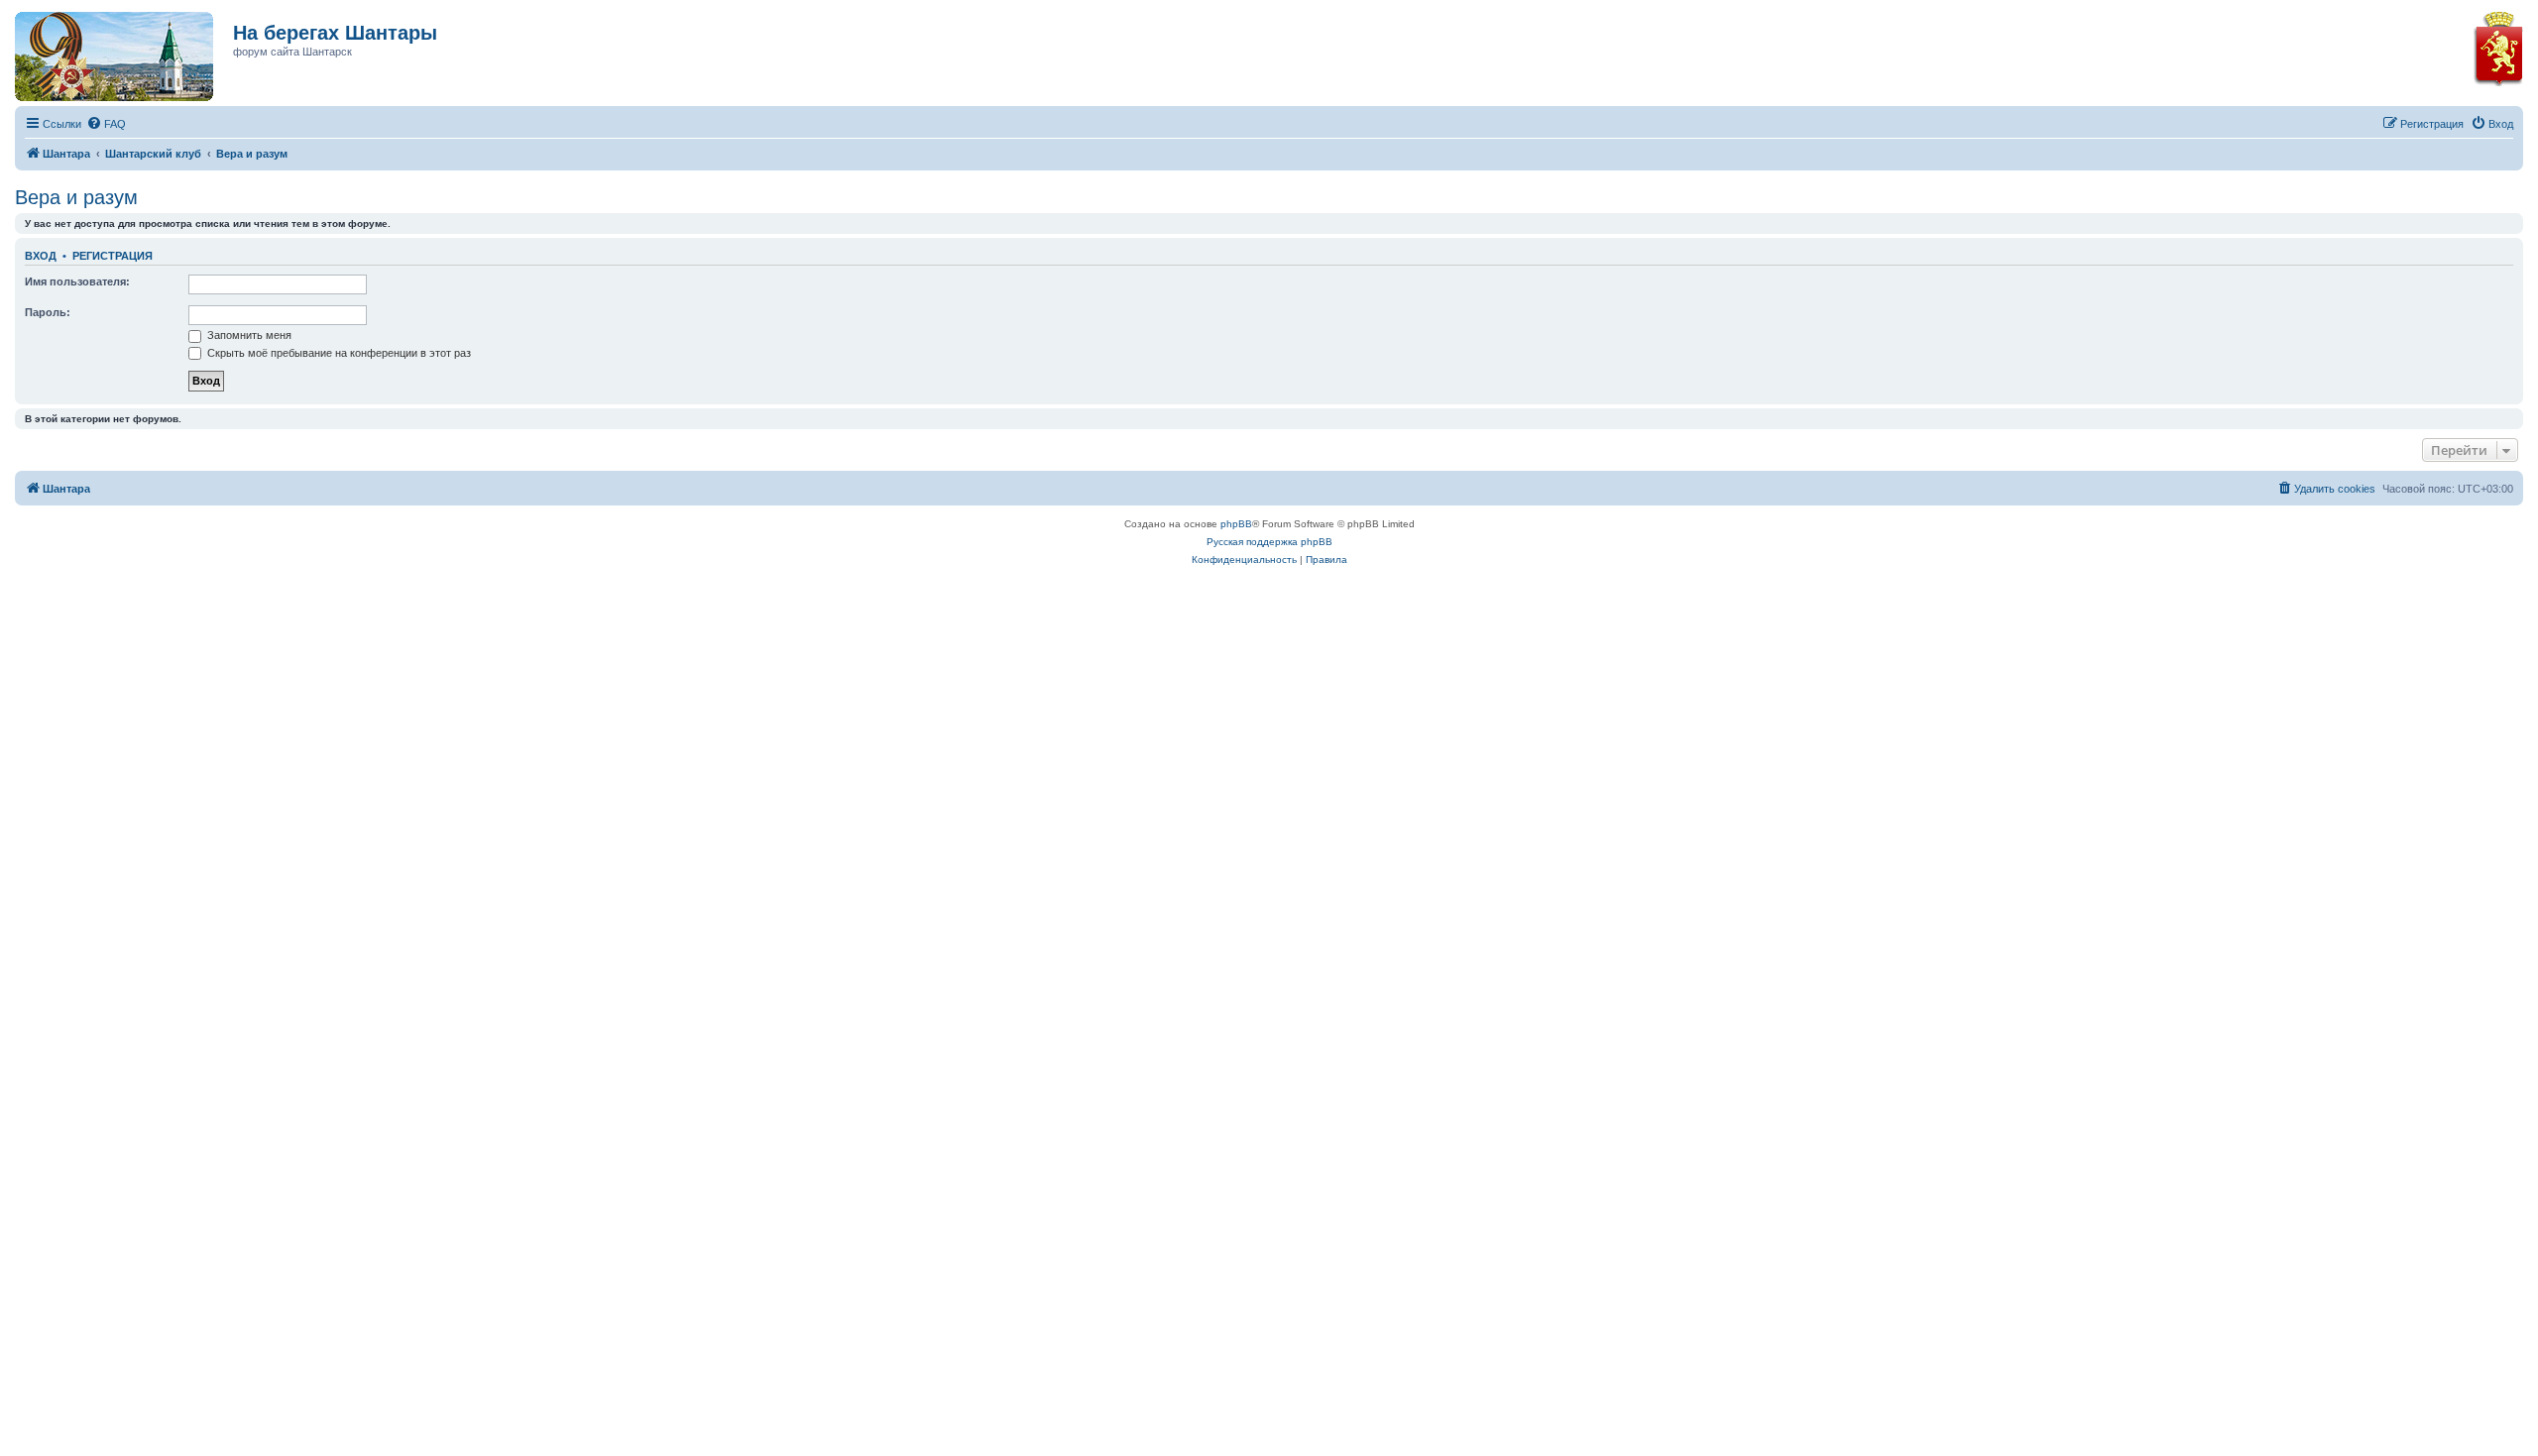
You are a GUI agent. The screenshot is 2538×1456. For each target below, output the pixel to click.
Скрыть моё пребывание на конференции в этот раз (338, 353)
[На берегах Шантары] (104, 52)
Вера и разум (76, 197)
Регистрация (113, 256)
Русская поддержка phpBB (1269, 542)
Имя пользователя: (77, 281)
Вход (41, 256)
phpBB (1236, 524)
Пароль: (48, 312)
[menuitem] (106, 124)
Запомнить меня (248, 335)
